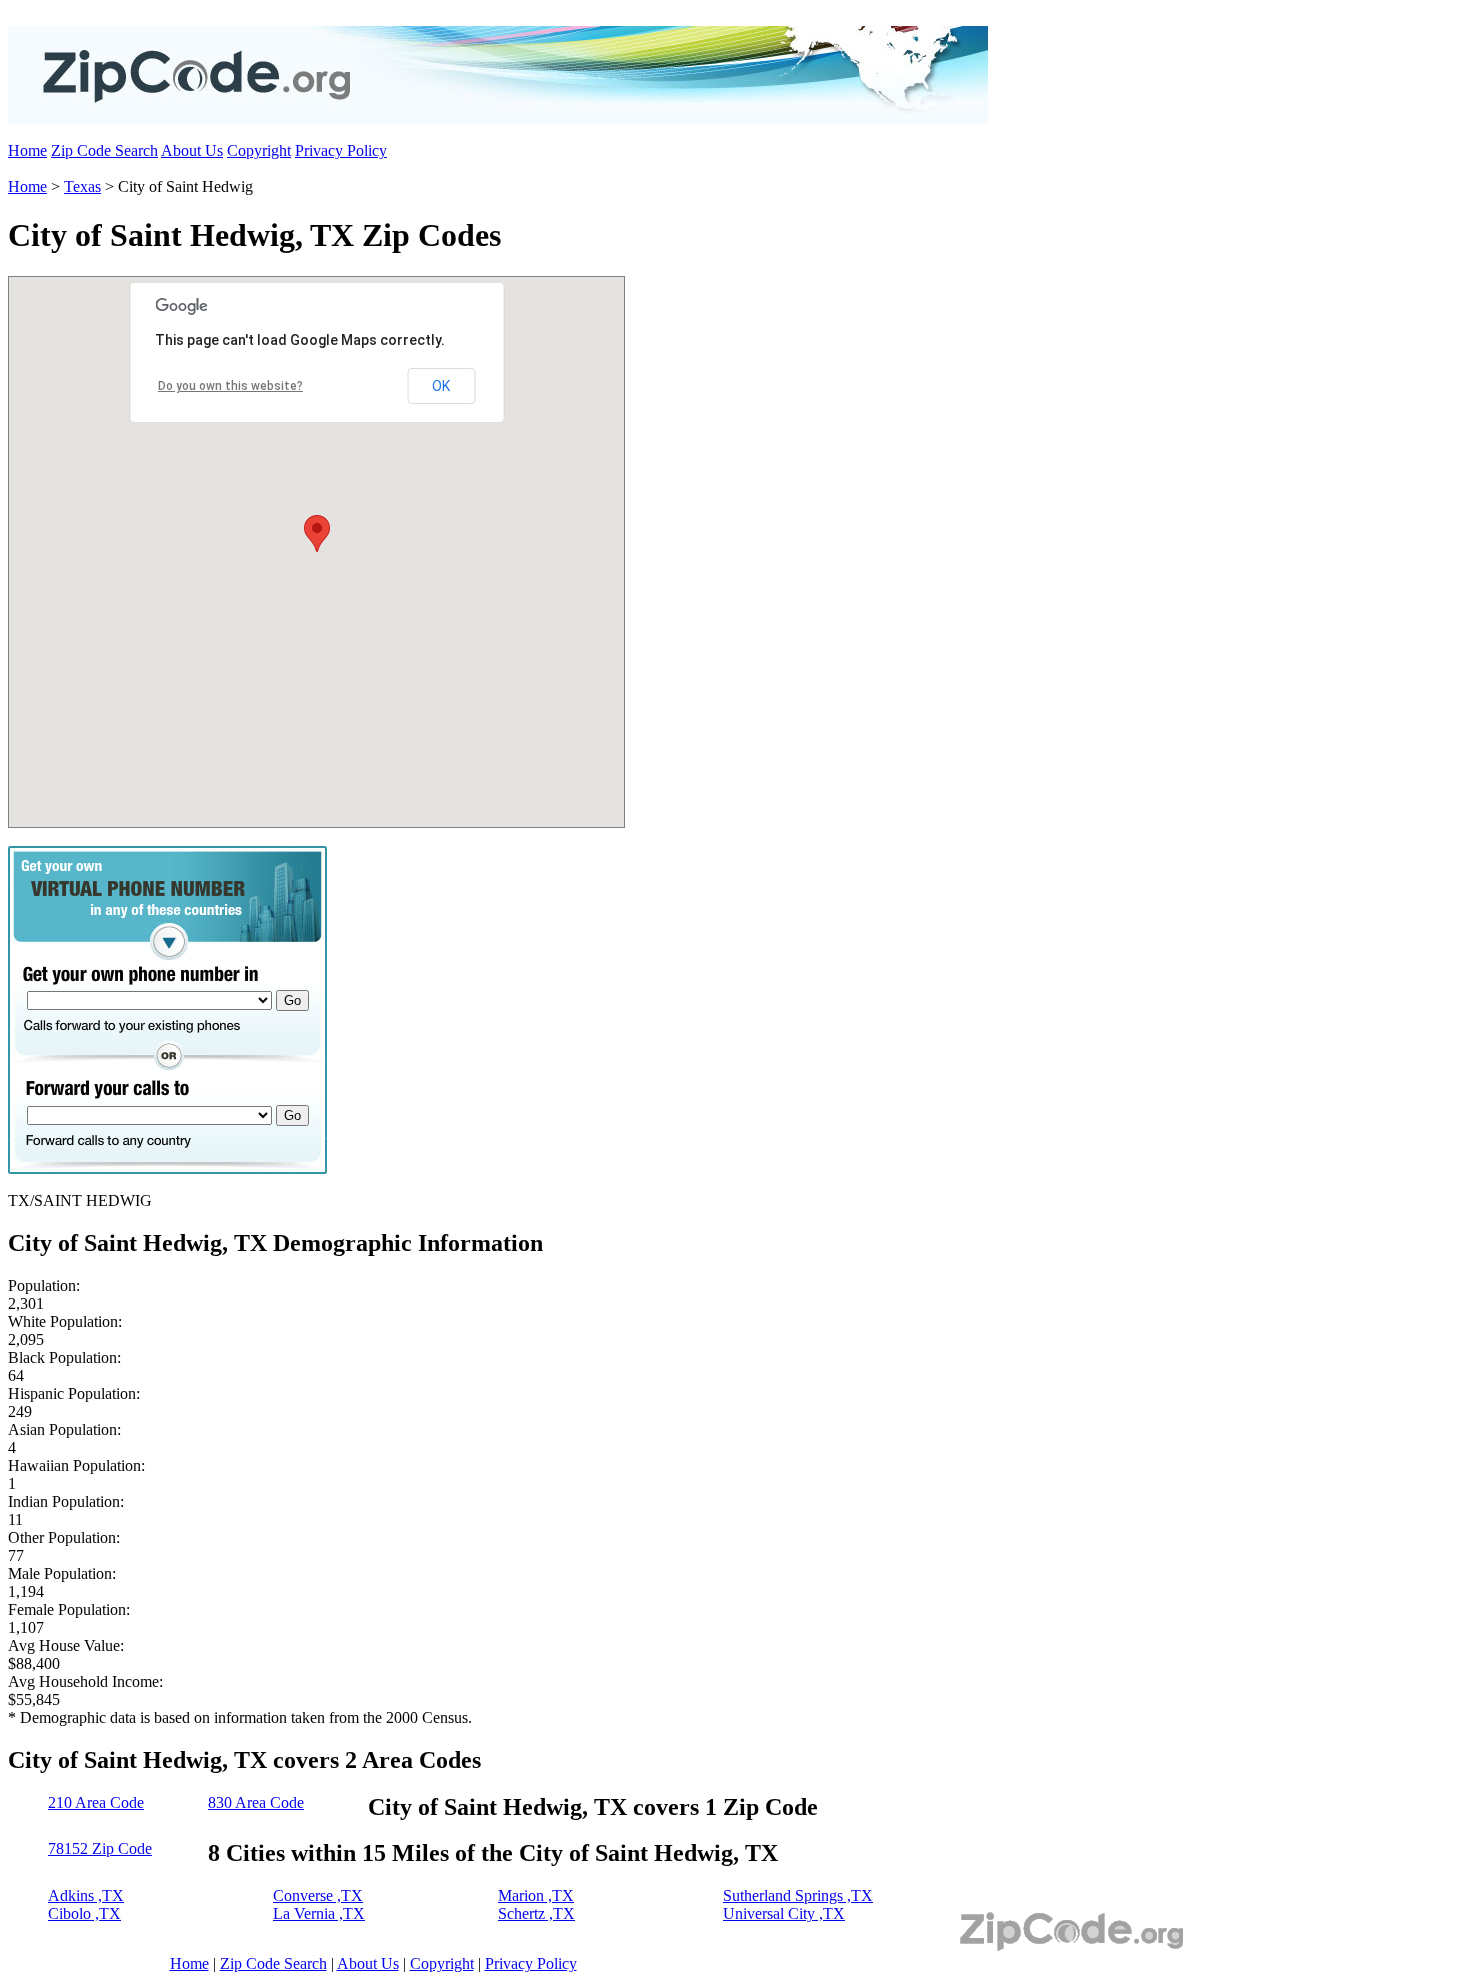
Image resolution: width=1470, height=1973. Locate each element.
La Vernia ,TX (319, 1913)
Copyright (259, 150)
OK (441, 386)
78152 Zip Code (100, 1848)
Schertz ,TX (536, 1913)
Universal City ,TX (784, 1913)
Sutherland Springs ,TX (798, 1895)
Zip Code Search (104, 150)
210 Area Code (96, 1802)
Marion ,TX (536, 1895)
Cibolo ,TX (84, 1913)
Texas (82, 186)
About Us (192, 150)
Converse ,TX (318, 1895)
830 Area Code (256, 1802)
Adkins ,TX (86, 1895)
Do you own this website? (230, 386)
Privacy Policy (341, 150)
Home (27, 150)
